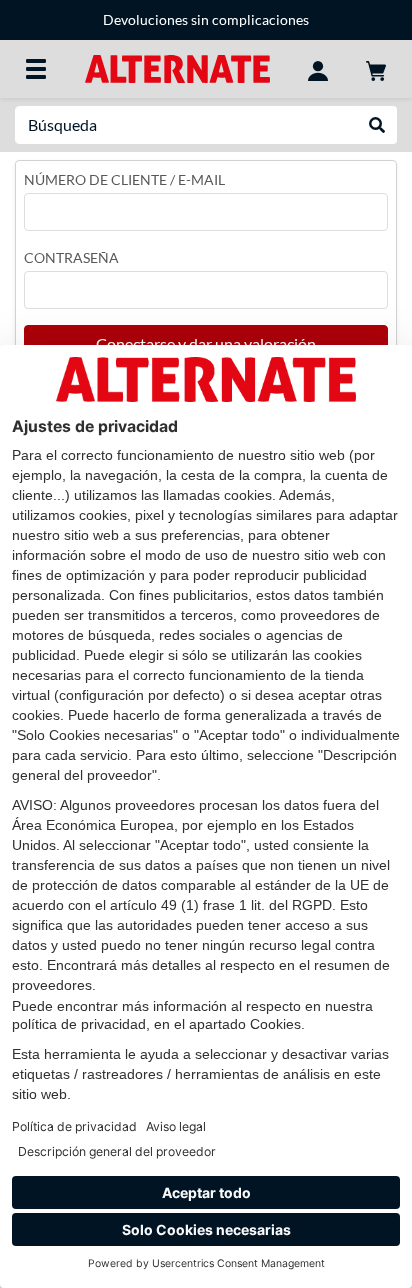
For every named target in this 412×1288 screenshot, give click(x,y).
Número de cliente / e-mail (124, 179)
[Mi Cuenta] (318, 69)
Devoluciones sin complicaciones (206, 19)
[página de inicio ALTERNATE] (177, 67)
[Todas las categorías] (36, 69)
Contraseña (71, 257)
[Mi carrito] (376, 69)
